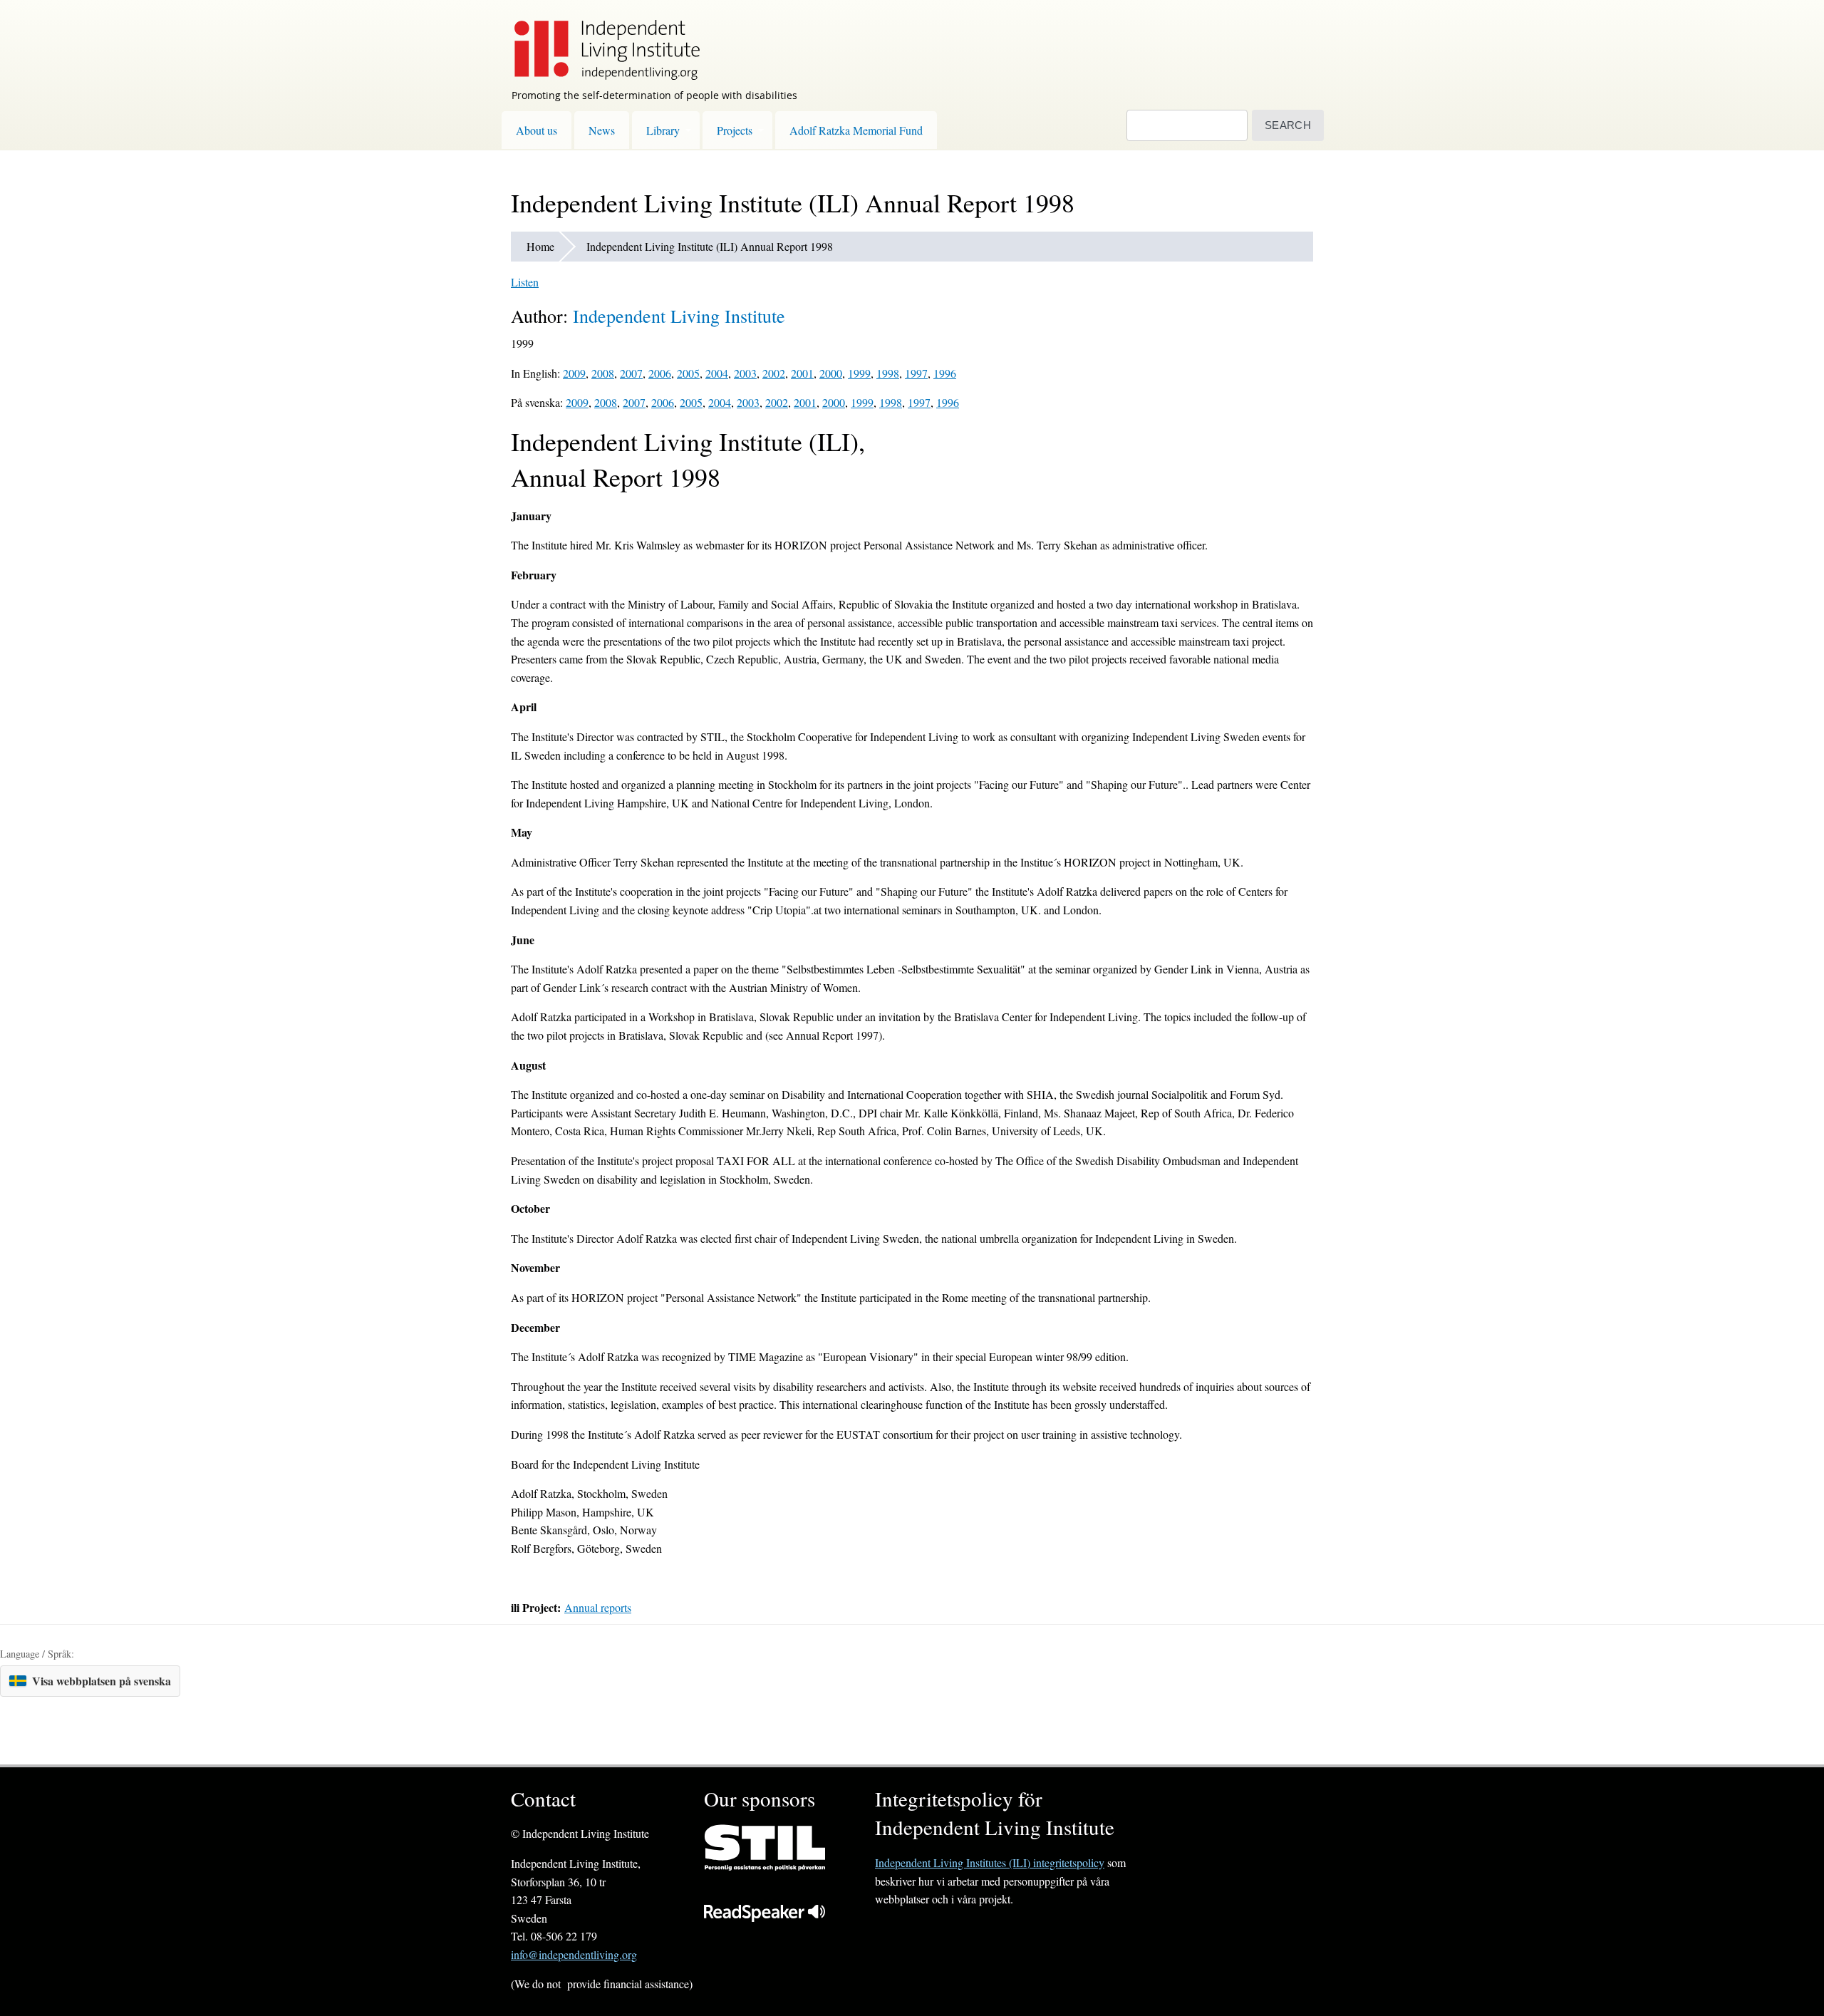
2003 (745, 373)
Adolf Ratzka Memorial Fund (856, 130)
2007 (631, 373)
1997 (916, 373)
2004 (717, 373)
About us (537, 130)
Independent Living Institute (679, 316)
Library (663, 130)
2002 (774, 373)
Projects (735, 130)
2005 (688, 373)
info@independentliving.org (574, 1954)
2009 (574, 373)
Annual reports (598, 1607)
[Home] (600, 40)
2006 (660, 373)
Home (540, 246)
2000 (831, 373)
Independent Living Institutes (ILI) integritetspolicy (990, 1862)
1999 (859, 373)
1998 (888, 373)
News (602, 130)
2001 (802, 373)
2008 (603, 373)
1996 (945, 373)
